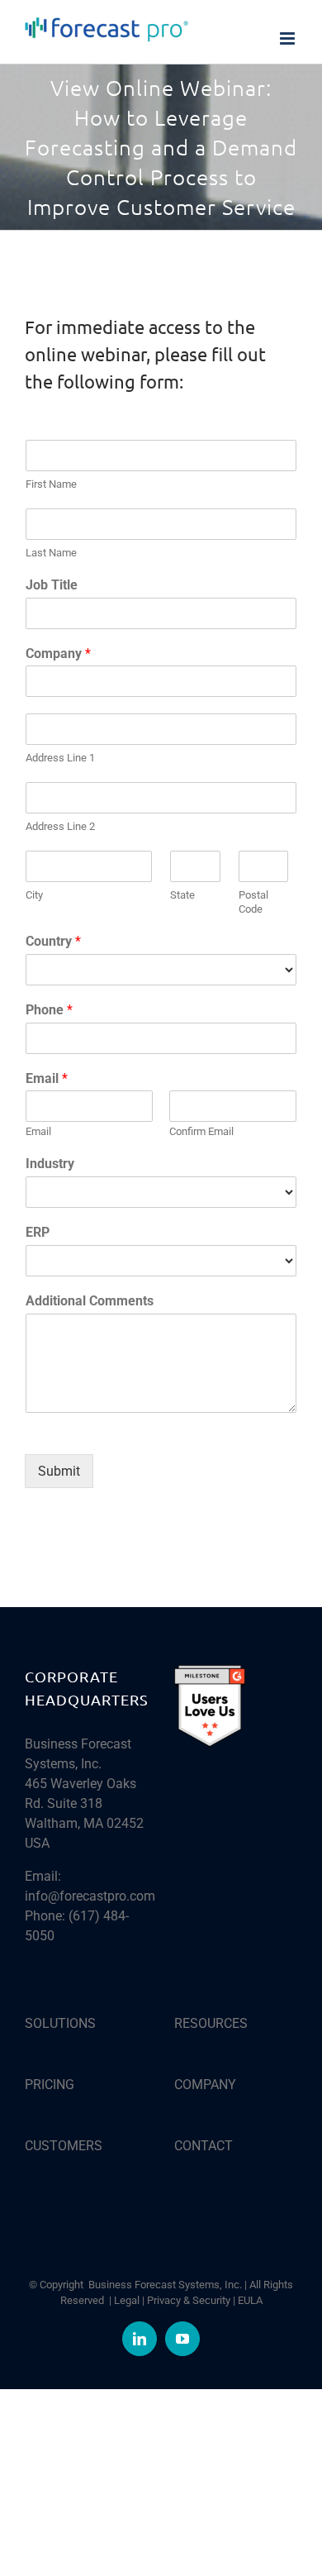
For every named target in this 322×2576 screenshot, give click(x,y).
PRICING (50, 2085)
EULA (250, 2300)
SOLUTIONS (60, 2023)
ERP (38, 1232)
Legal (127, 2300)
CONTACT (204, 2146)
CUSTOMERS (64, 2146)
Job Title (52, 585)
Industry (50, 1164)
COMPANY (205, 2085)
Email (47, 1078)
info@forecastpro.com (90, 1896)
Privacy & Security (189, 2300)
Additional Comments (90, 1301)
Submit (59, 1471)
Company (58, 654)
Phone (49, 1010)
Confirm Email (201, 1131)
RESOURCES (211, 2023)
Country (53, 941)
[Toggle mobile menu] (289, 38)
